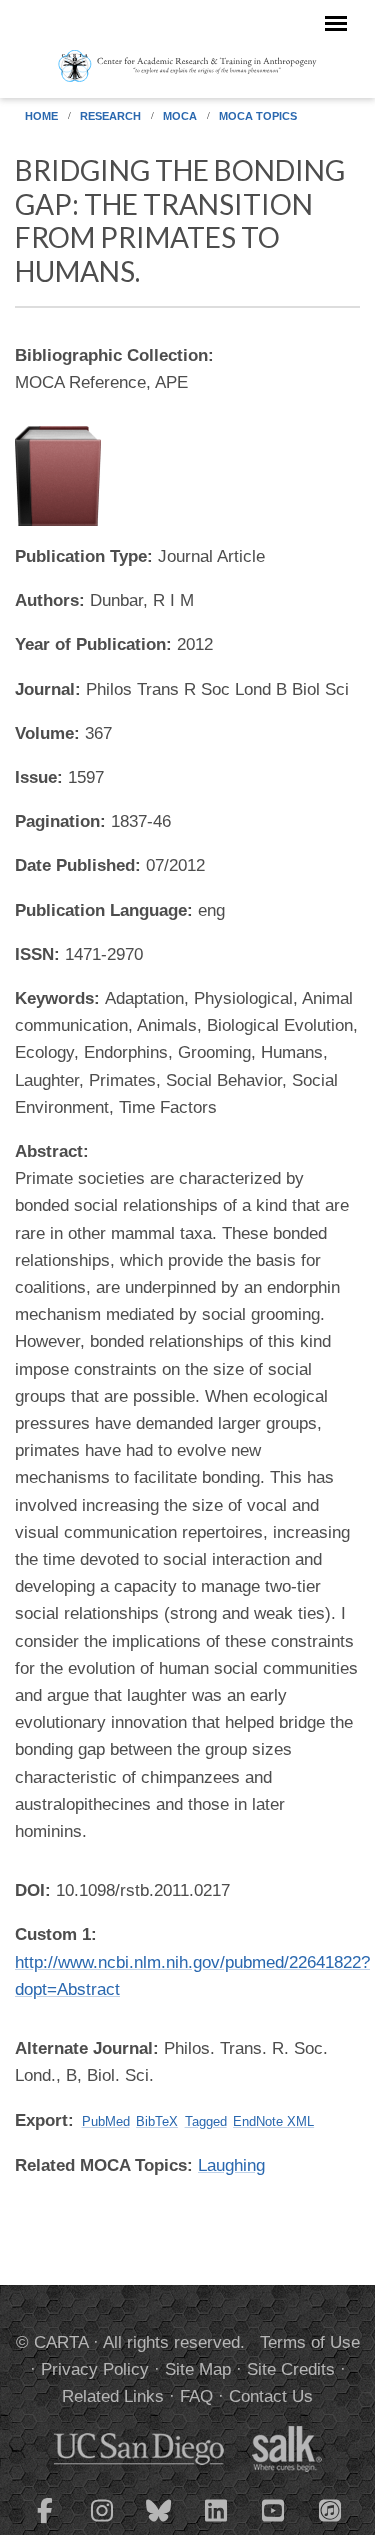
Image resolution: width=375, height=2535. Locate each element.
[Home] (187, 65)
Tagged (206, 2121)
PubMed (106, 2121)
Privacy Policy (95, 2369)
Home (41, 116)
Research (110, 116)
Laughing (231, 2165)
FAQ (196, 2396)
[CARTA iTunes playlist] (330, 2509)
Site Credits (291, 2369)
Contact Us (271, 2396)
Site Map (198, 2369)
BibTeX (157, 2121)
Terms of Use (310, 2342)
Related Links (113, 2396)
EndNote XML (273, 2121)
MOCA (180, 116)
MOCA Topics (258, 116)
